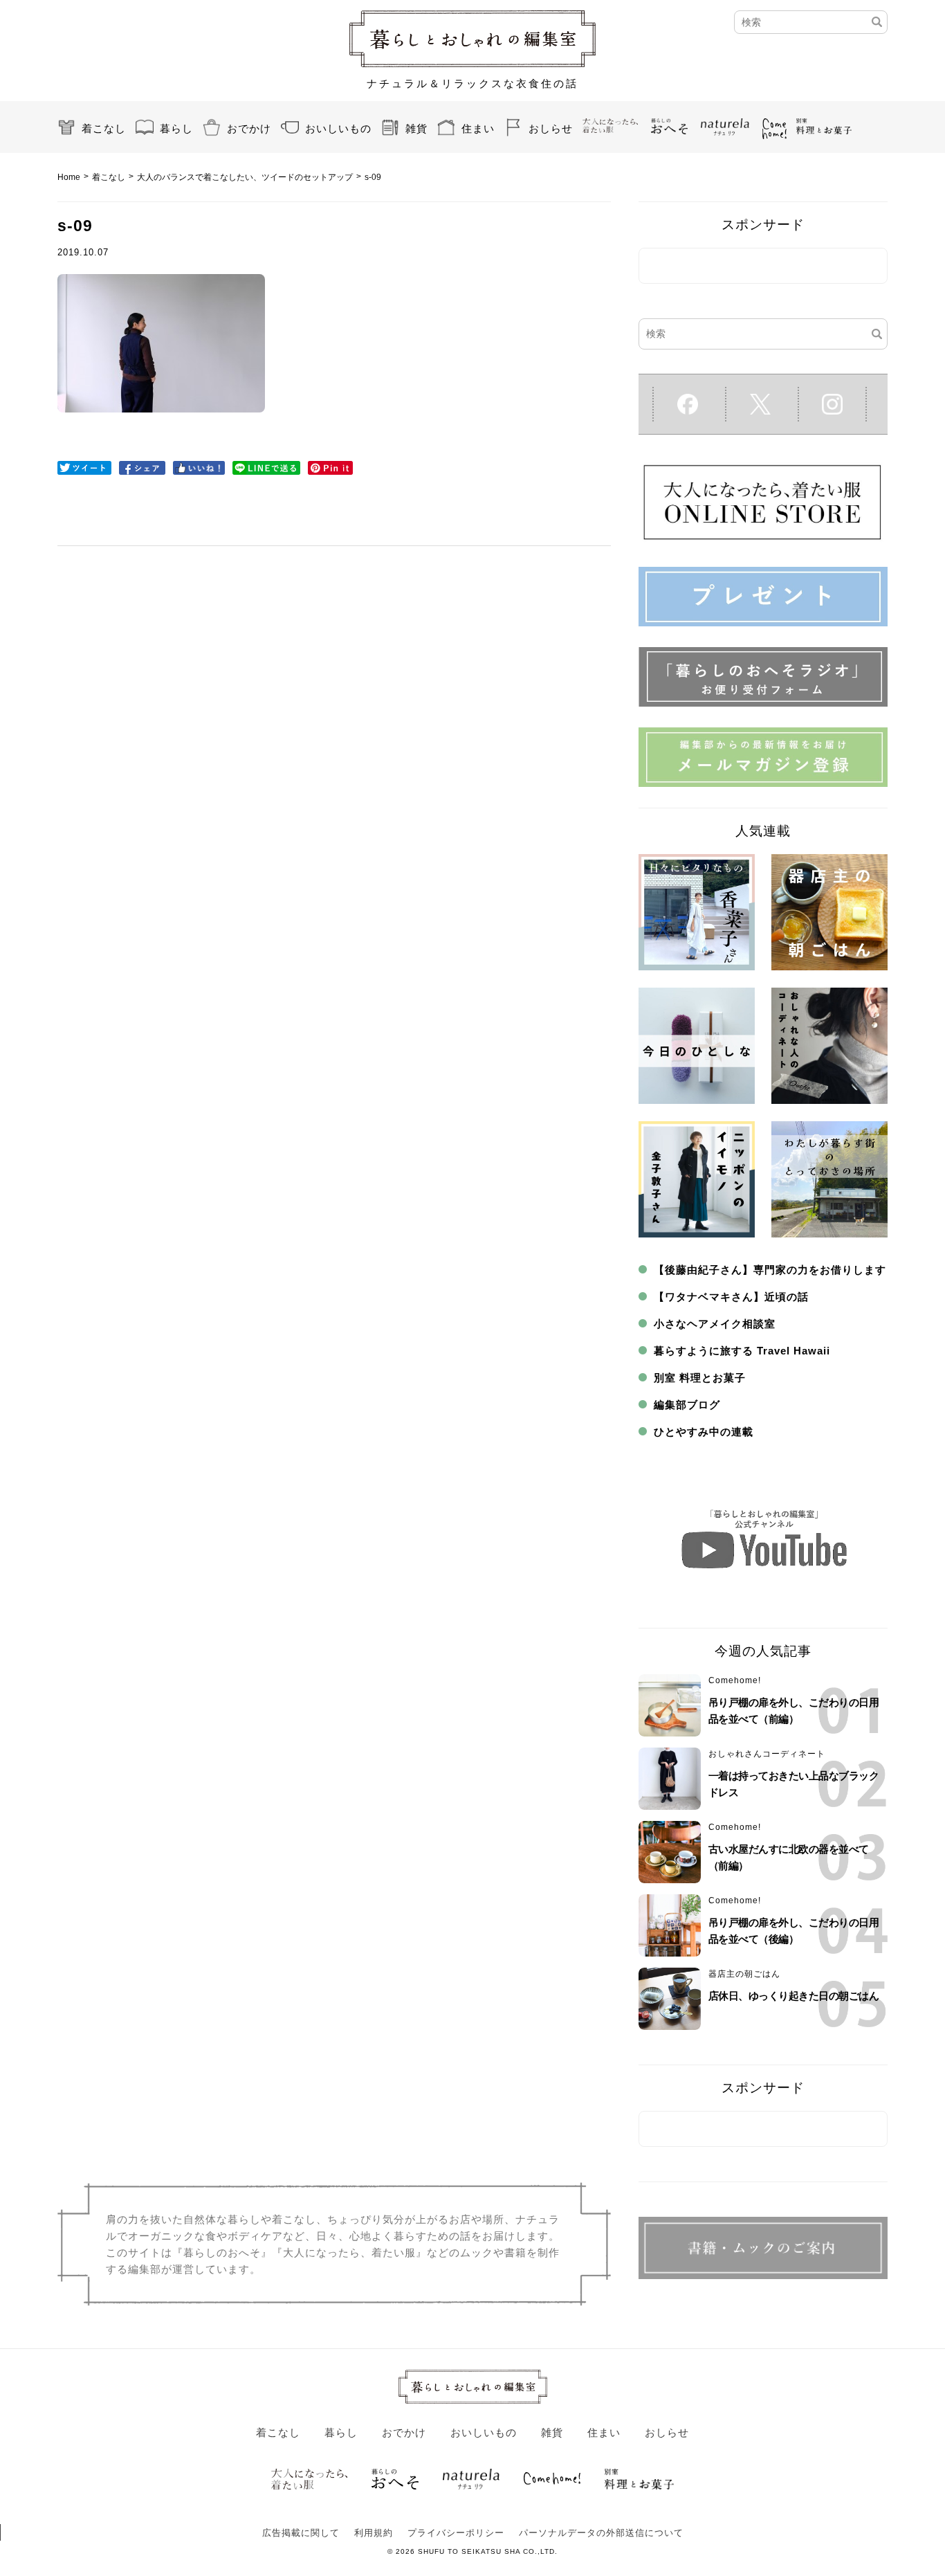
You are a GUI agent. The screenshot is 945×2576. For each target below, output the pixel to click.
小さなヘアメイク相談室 (715, 1324)
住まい (478, 128)
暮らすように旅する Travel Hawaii (742, 1351)
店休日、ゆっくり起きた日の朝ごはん (794, 1996)
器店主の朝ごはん (744, 1974)
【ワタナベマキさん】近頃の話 (731, 1297)
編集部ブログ (687, 1405)
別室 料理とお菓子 (700, 1378)
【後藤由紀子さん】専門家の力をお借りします (770, 1270)
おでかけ (249, 128)
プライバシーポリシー (456, 2533)
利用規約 (374, 2533)
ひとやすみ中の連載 (704, 1432)
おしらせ (551, 128)
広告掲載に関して (301, 2533)
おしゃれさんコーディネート (767, 1754)
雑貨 (416, 128)
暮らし (176, 128)
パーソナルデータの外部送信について (601, 2533)
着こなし (104, 128)
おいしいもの (338, 128)
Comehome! (735, 1680)
